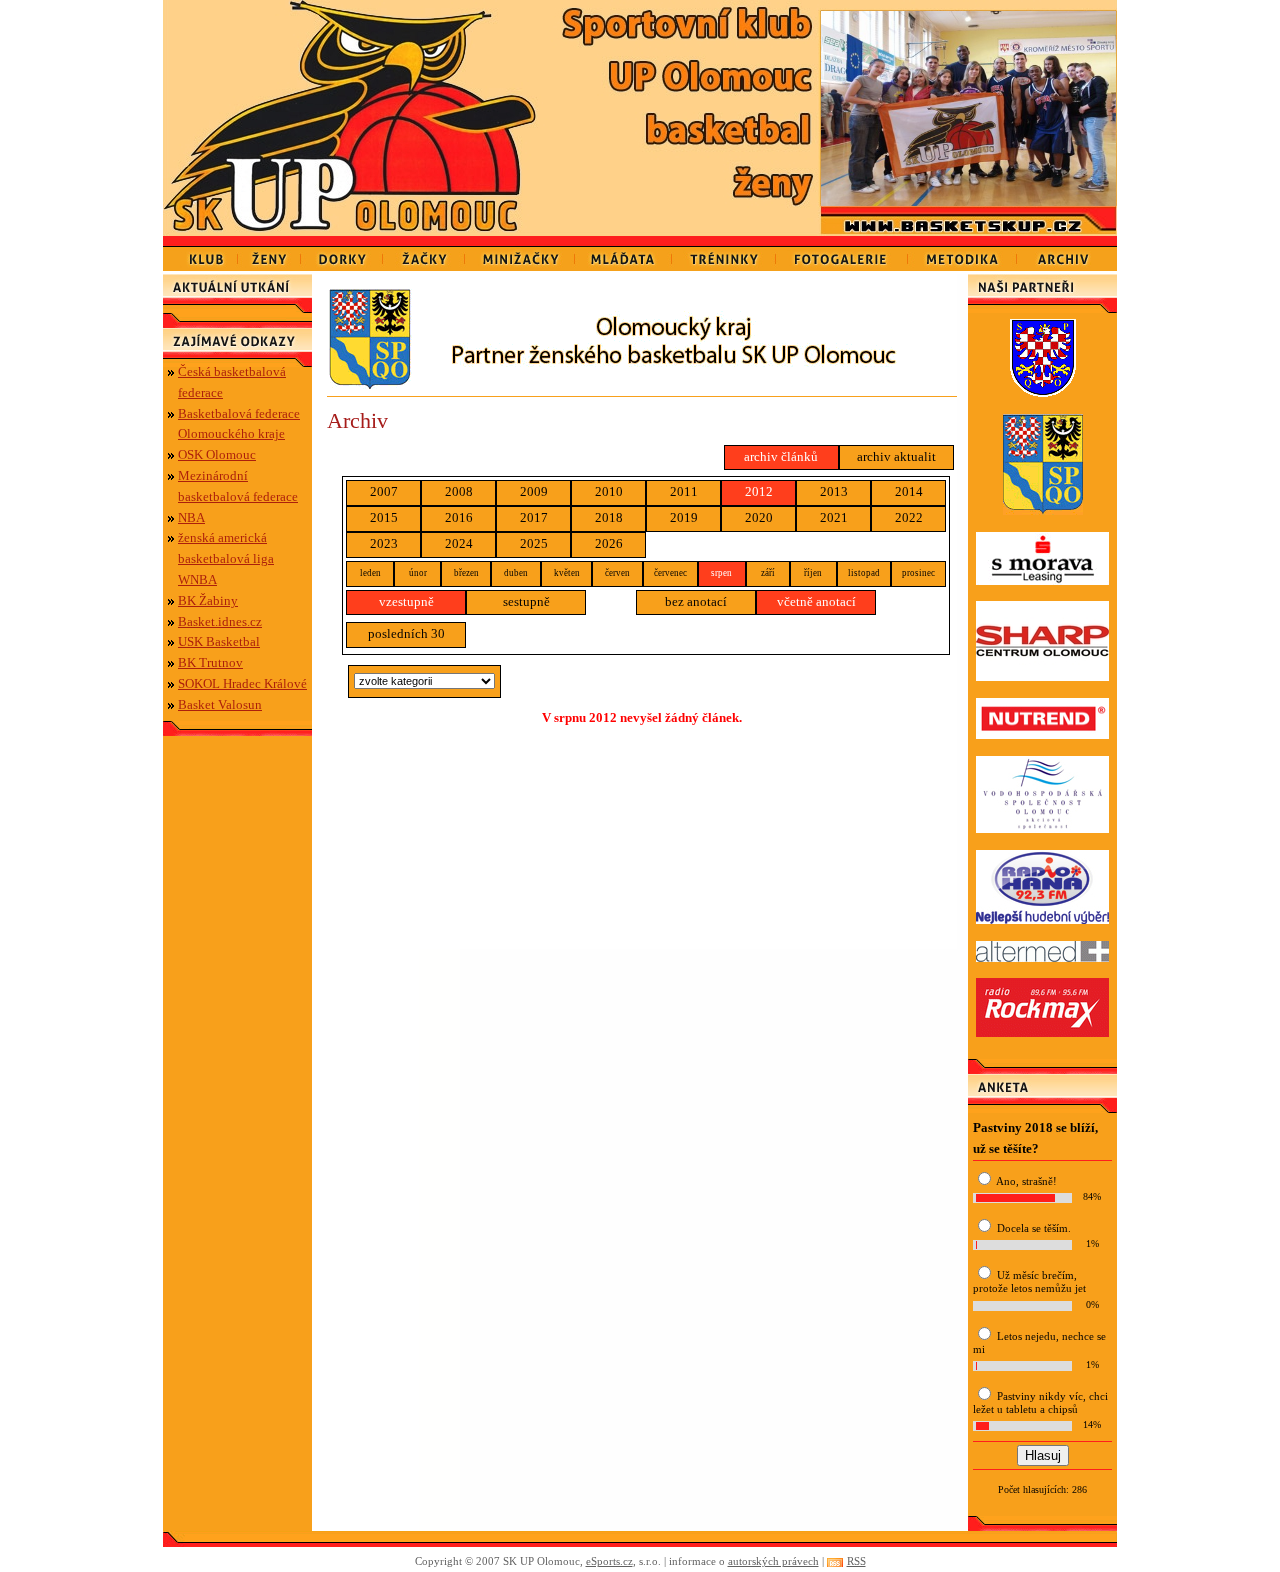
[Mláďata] (623, 253)
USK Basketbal (219, 641)
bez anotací (696, 601)
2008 (459, 491)
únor (418, 573)
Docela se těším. (1034, 1228)
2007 (384, 491)
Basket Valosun (220, 704)
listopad (864, 573)
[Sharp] (1042, 676)
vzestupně (406, 601)
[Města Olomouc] (1043, 392)
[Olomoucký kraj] (642, 384)
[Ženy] (269, 253)
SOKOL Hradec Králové (242, 683)
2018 (609, 517)
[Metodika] (962, 253)
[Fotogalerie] (842, 253)
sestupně (526, 601)
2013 (834, 491)
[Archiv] (1067, 253)
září (768, 573)
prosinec (918, 573)
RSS (856, 1561)
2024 (459, 543)
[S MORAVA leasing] (1042, 580)
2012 (759, 491)
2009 (534, 491)
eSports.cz (609, 1561)
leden (370, 573)
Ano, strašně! (1026, 1181)
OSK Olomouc (217, 454)
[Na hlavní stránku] (355, 118)
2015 (384, 517)
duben (516, 573)
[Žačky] (424, 253)
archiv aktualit (896, 456)
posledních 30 (406, 633)
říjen (813, 573)
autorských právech (773, 1561)
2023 (384, 543)
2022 (909, 517)
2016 (459, 517)
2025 (534, 543)
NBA (191, 517)
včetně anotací (816, 601)
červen (617, 573)
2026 (609, 543)
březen (466, 573)
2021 (834, 517)
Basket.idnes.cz (220, 621)
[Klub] (200, 253)
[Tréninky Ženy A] (724, 253)
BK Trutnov (210, 662)
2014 (909, 491)
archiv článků (781, 456)
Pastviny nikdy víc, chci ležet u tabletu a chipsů (1040, 1402)
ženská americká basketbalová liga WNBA (226, 558)
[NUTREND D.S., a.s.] (1042, 734)
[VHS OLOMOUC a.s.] (1042, 828)
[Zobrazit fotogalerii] (968, 201)
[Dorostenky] (342, 253)
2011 (684, 491)
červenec (670, 573)
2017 (534, 517)
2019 (684, 517)
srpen (721, 573)
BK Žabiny (208, 600)
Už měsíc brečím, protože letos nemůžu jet (1029, 1281)
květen (567, 573)
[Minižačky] (520, 253)
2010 (609, 491)
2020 (759, 517)
